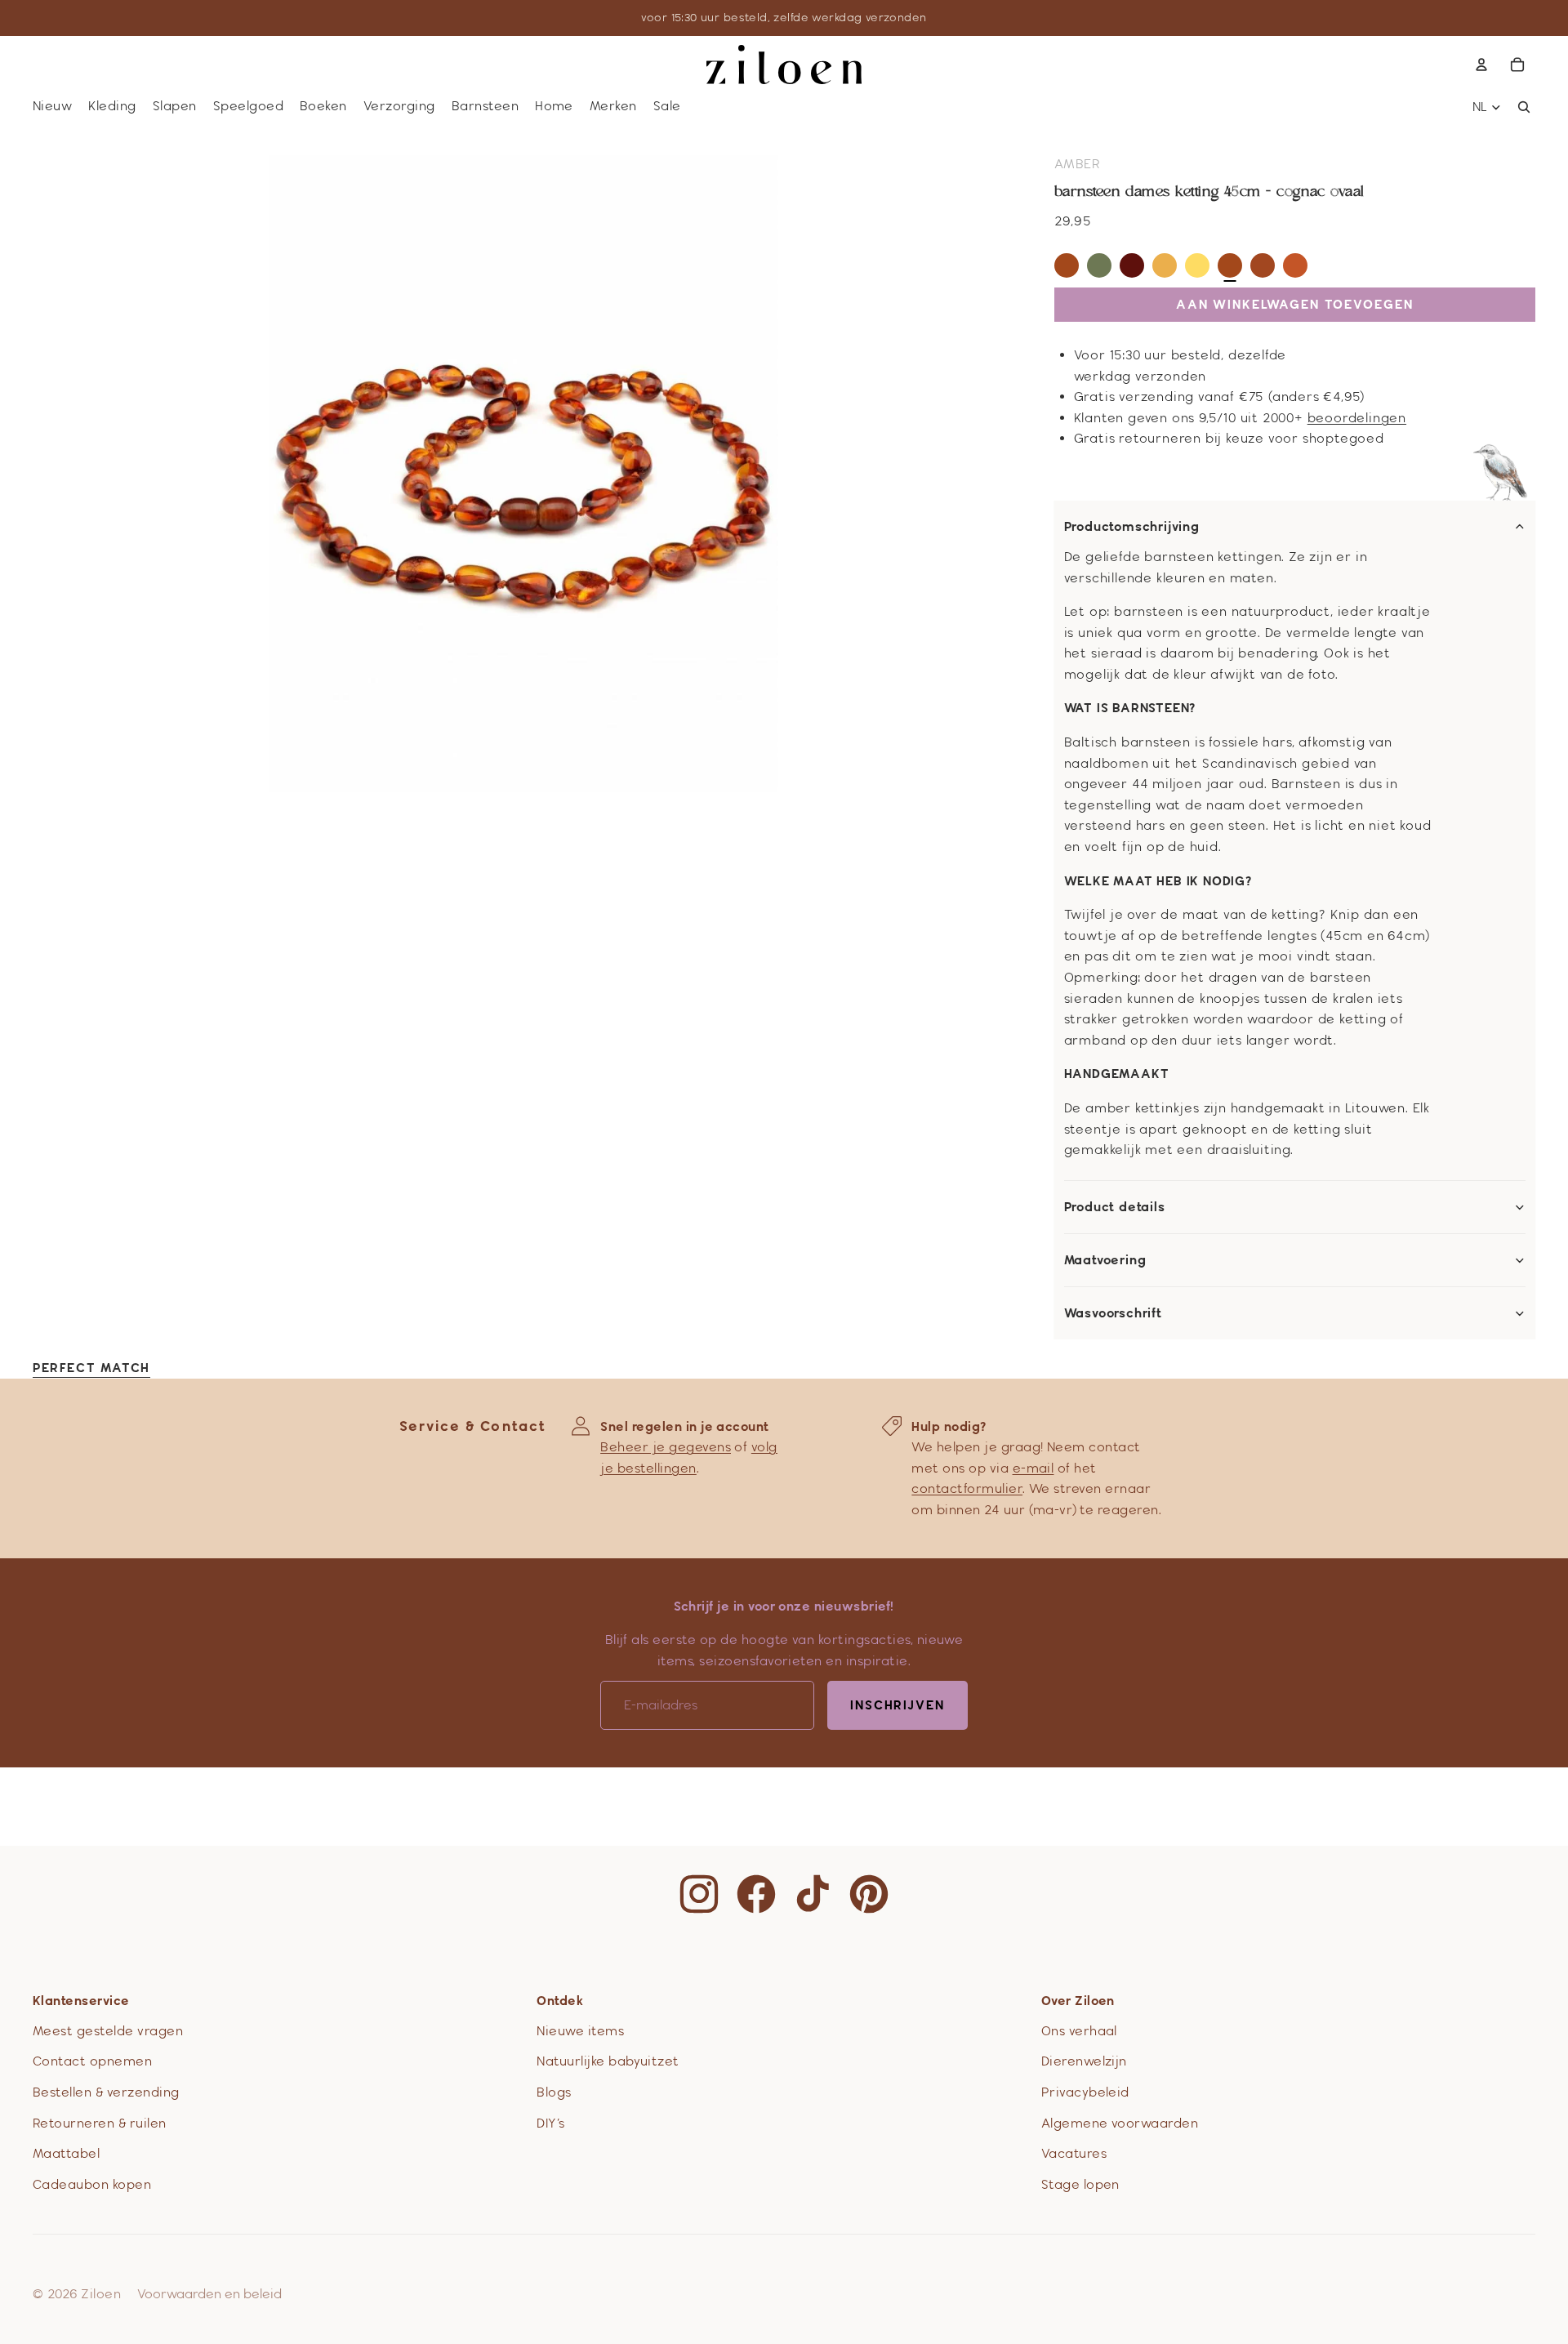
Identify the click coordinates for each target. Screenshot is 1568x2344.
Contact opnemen (92, 2061)
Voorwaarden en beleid (209, 2294)
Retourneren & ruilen (100, 2123)
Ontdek (560, 2001)
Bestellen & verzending (106, 2092)
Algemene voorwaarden (1120, 2123)
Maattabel (66, 2153)
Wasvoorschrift (1113, 1313)
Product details (1115, 1207)
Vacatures (1074, 2153)
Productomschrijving (1132, 527)
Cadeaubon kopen (92, 2184)
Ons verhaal (1079, 2031)
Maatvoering (1105, 1260)
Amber (1077, 164)
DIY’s (550, 2123)
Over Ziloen (1078, 2001)
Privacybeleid (1085, 2092)
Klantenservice (81, 2001)
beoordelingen (1357, 418)
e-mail (1033, 1468)
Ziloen (101, 2294)
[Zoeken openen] (1524, 107)
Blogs (554, 2092)
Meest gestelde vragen (108, 2031)
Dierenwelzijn (1084, 2061)
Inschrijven (898, 1705)
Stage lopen (1080, 2184)
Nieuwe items (580, 2031)
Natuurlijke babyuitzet (608, 2061)
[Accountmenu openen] (1481, 65)
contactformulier (967, 1488)
